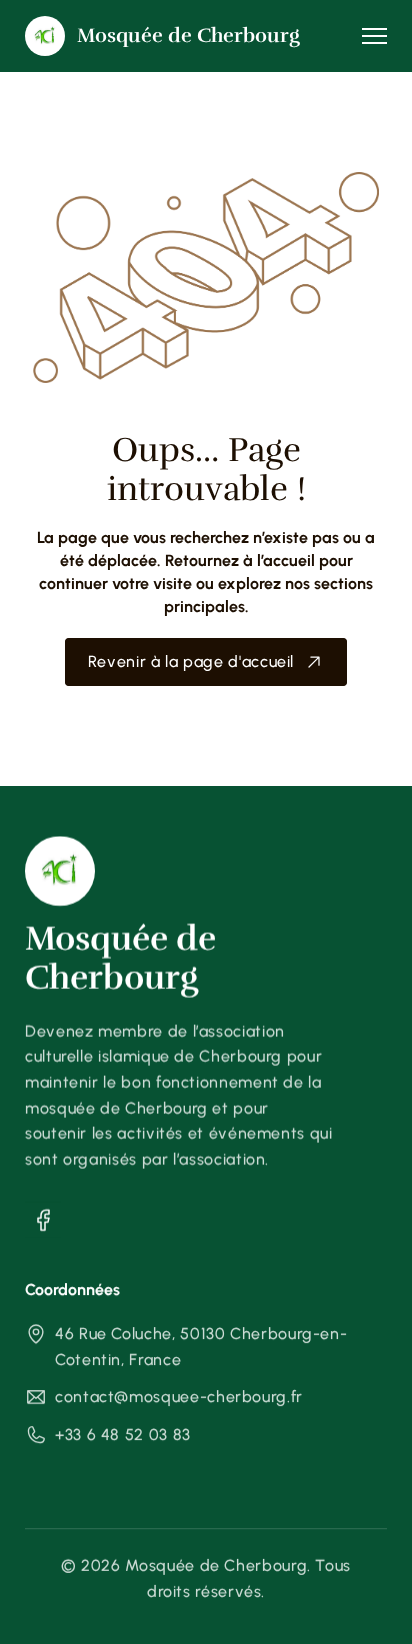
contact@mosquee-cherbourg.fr (179, 1397)
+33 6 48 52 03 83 (123, 1434)
